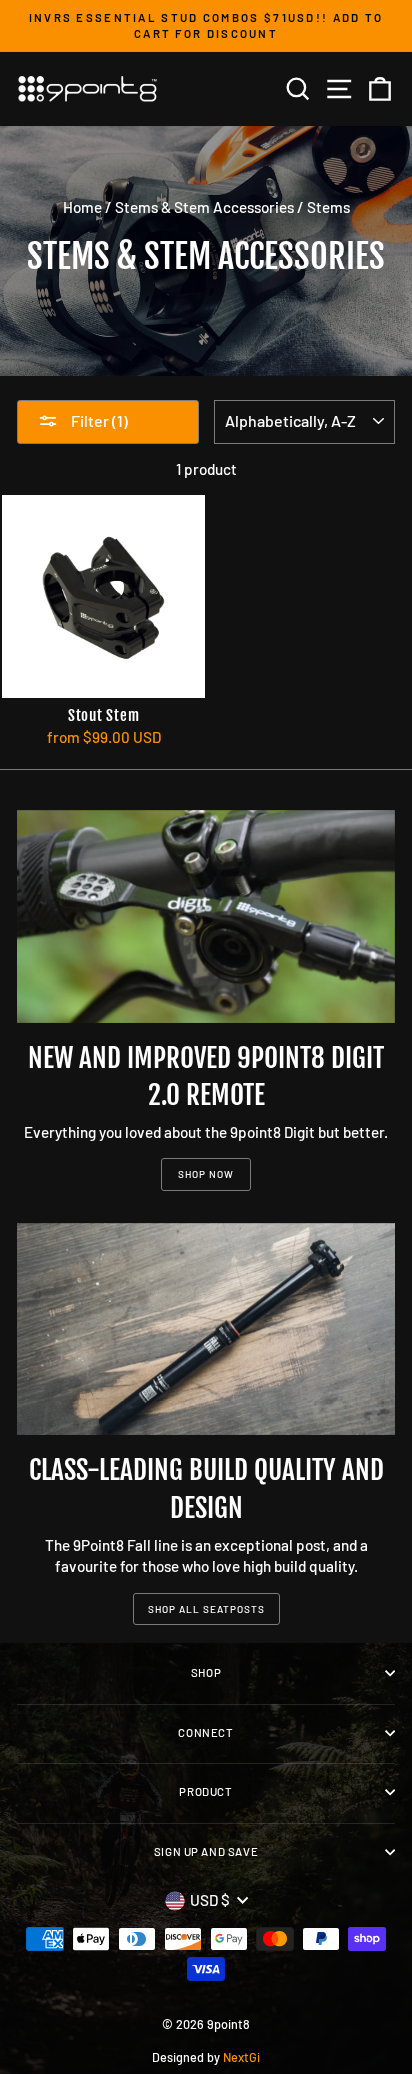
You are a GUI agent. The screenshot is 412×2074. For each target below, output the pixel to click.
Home (82, 207)
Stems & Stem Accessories (204, 207)
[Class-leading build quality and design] (206, 1329)
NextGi (241, 2057)
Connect (205, 1732)
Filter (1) (98, 420)
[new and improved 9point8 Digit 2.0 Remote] (206, 916)
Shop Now (206, 1174)
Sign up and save (206, 1851)
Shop (206, 1672)
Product (205, 1791)
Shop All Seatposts (206, 1609)
